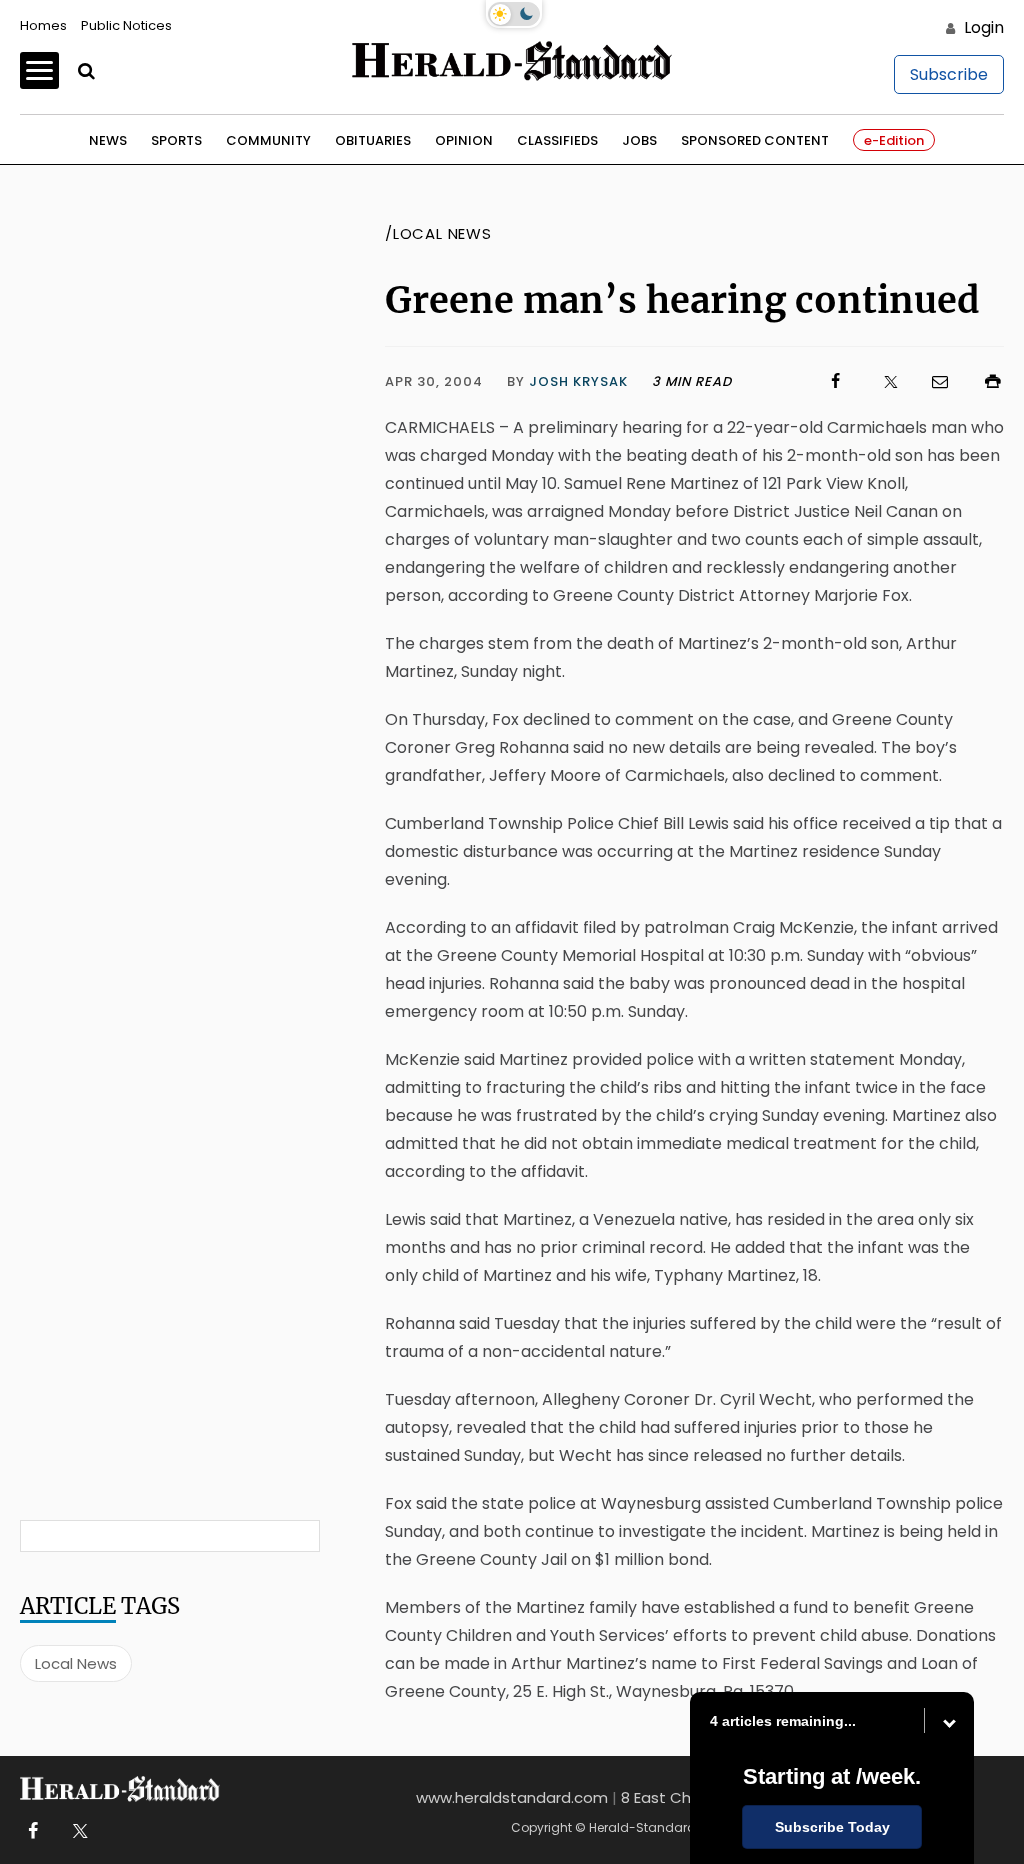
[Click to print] (983, 381)
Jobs (639, 140)
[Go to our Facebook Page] (32, 1831)
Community (268, 140)
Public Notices (126, 25)
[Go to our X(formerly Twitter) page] (76, 1831)
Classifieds (557, 140)
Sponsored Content (755, 140)
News (108, 140)
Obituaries (373, 140)
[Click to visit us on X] (878, 381)
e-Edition (894, 140)
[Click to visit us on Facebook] (826, 381)
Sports (176, 140)
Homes (43, 25)
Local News (76, 1663)
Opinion (464, 140)
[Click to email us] (930, 381)
